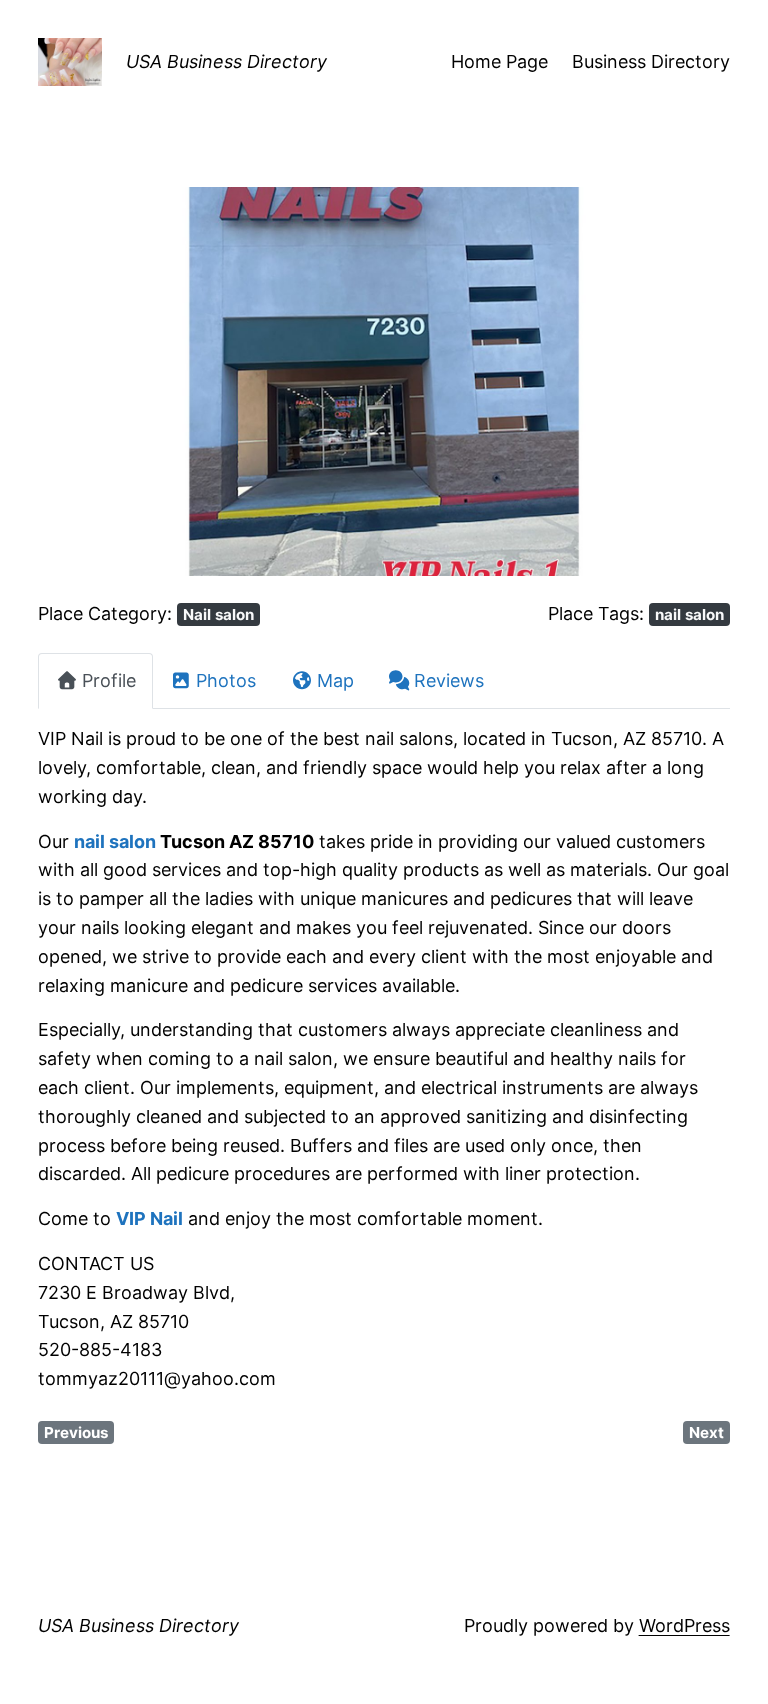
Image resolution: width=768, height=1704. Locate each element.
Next (706, 1432)
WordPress (684, 1625)
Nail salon (218, 614)
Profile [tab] (109, 680)
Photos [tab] (226, 680)
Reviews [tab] (449, 680)
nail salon (689, 614)
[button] (90, 381)
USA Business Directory (226, 61)
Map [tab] (335, 680)
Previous (76, 1432)
